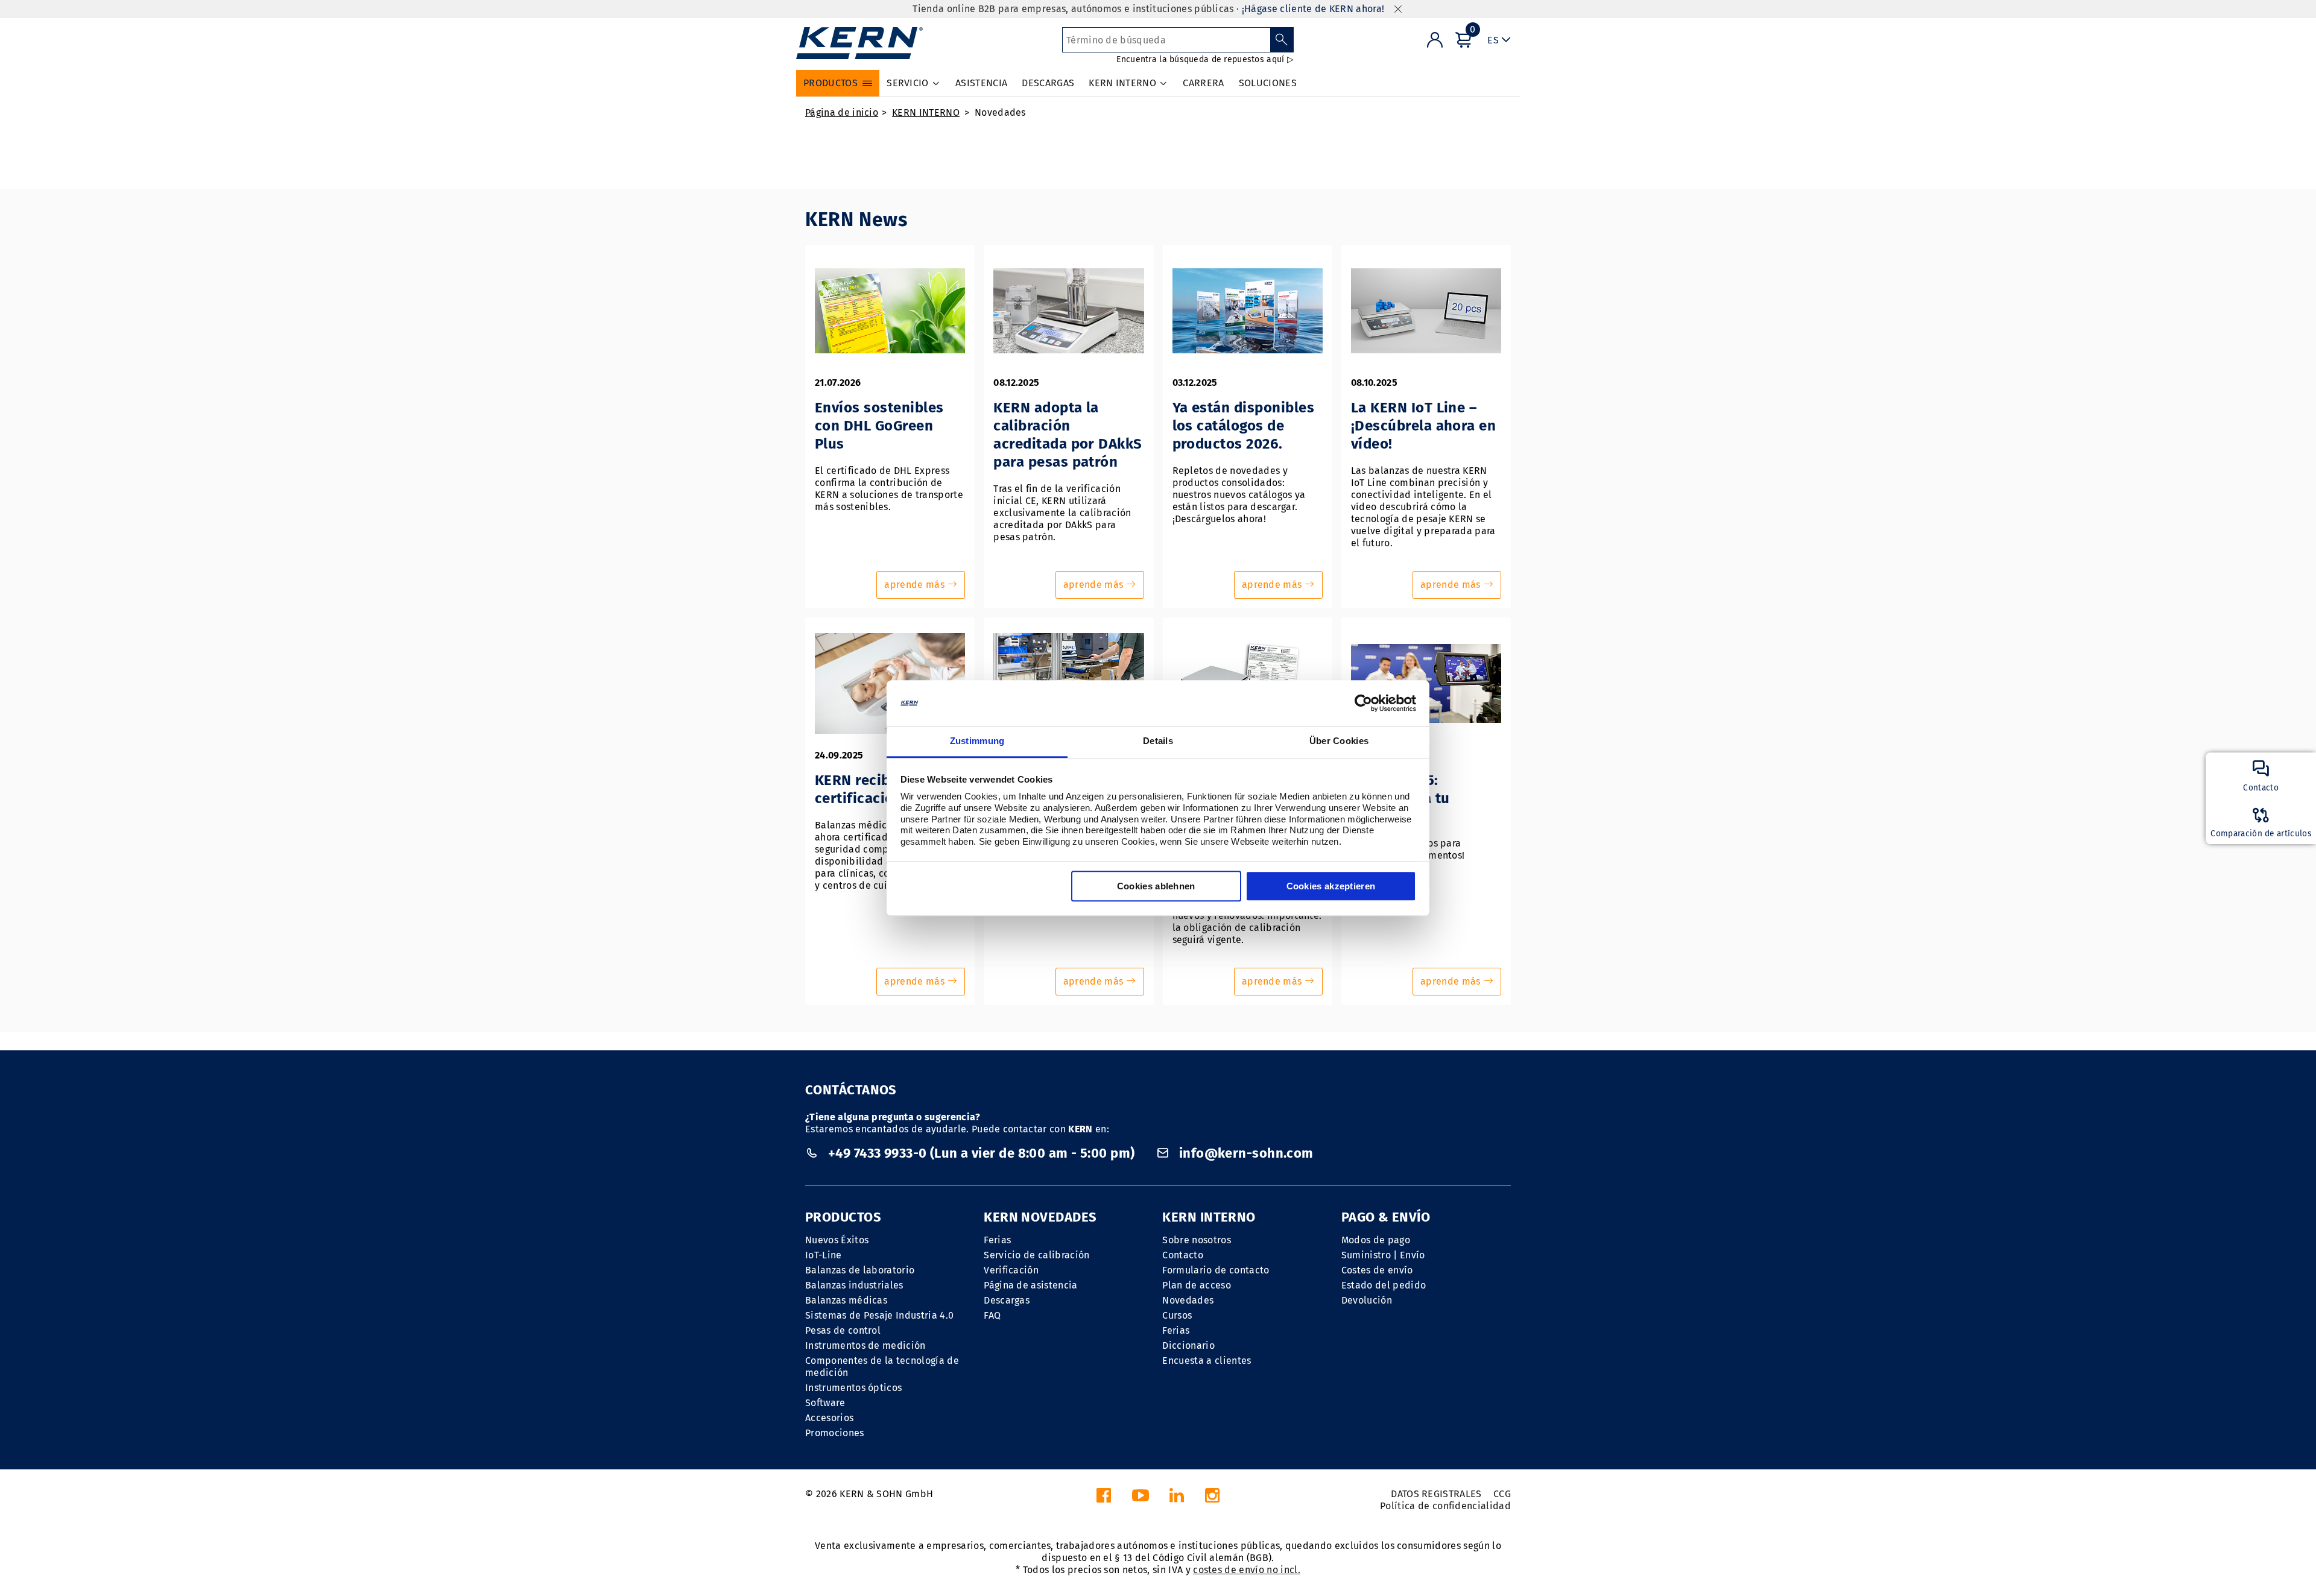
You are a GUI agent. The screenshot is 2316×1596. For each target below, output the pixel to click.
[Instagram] (1212, 1499)
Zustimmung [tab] (977, 741)
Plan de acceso (1196, 1285)
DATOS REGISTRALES (1436, 1494)
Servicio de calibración (1036, 1255)
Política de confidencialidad (1445, 1506)
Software (825, 1403)
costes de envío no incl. (1247, 1570)
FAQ (992, 1315)
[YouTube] (1141, 1499)
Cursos (1177, 1315)
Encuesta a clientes (1207, 1361)
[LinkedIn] (1177, 1499)
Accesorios (829, 1418)
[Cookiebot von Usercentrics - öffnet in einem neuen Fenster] (1363, 703)
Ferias (997, 1240)
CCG (1502, 1494)
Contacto (1183, 1255)
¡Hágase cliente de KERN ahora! (1313, 9)
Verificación (1011, 1270)
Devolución (1367, 1300)
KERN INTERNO (926, 112)
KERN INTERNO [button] (1122, 83)
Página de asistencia (1030, 1285)
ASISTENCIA (981, 83)
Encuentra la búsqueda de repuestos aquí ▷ (1205, 59)
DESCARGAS (1048, 83)
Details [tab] (1158, 741)
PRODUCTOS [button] (831, 83)
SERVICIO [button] (908, 83)
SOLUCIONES (1268, 83)
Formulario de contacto (1216, 1270)
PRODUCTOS (843, 1217)
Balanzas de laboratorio (860, 1270)
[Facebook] (1104, 1499)
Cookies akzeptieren (1331, 887)
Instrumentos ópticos (853, 1388)
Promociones (835, 1433)
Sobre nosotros (1196, 1240)
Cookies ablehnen (1156, 887)
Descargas (1007, 1300)
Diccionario (1188, 1345)
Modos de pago (1376, 1240)
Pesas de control (843, 1330)
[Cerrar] (1398, 9)
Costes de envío (1377, 1270)
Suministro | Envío (1383, 1255)
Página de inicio (842, 112)
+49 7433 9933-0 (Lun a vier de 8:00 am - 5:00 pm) (981, 1153)
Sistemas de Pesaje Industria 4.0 (879, 1315)
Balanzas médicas (846, 1300)
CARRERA (1203, 83)
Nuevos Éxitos (837, 1240)
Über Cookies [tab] (1339, 741)
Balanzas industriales (854, 1285)
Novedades (1000, 112)
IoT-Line (824, 1255)
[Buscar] (1282, 40)
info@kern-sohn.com (1244, 1153)
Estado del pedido (1384, 1285)
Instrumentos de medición (865, 1345)
